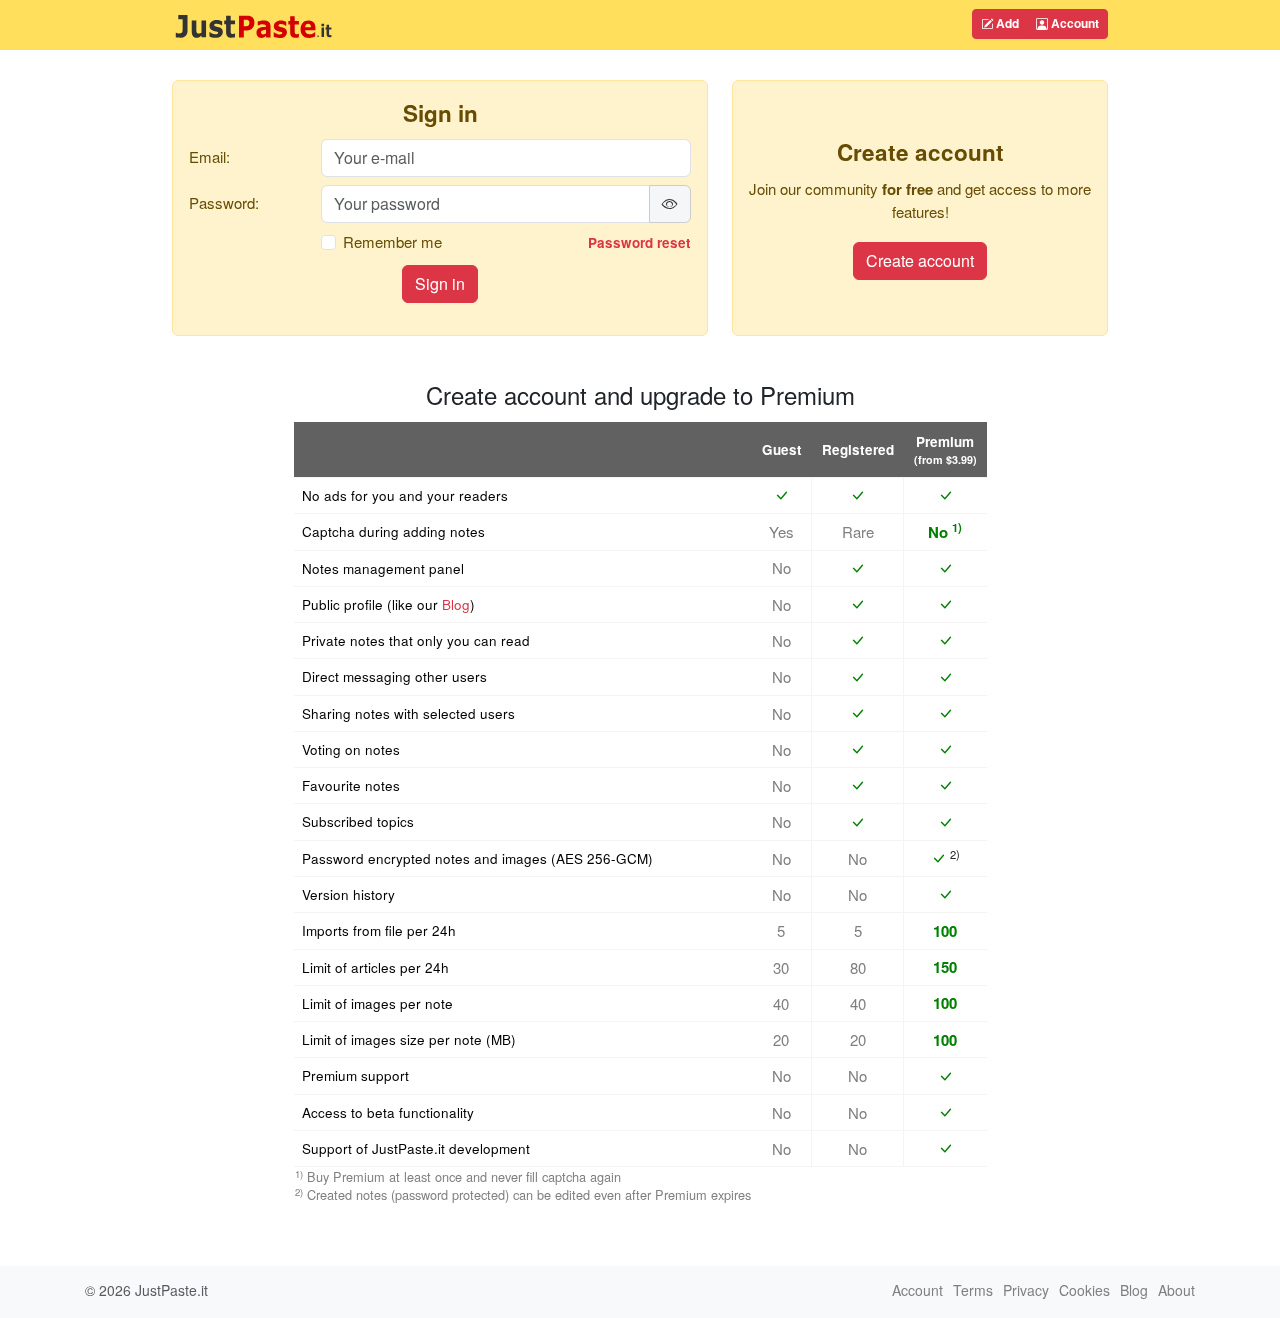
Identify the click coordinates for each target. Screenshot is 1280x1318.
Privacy (1026, 1290)
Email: (209, 156)
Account (1073, 23)
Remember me (392, 241)
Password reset (639, 242)
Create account (920, 260)
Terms (973, 1290)
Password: (224, 202)
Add (1006, 23)
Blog (456, 604)
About (1176, 1290)
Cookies (1084, 1290)
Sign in (440, 283)
